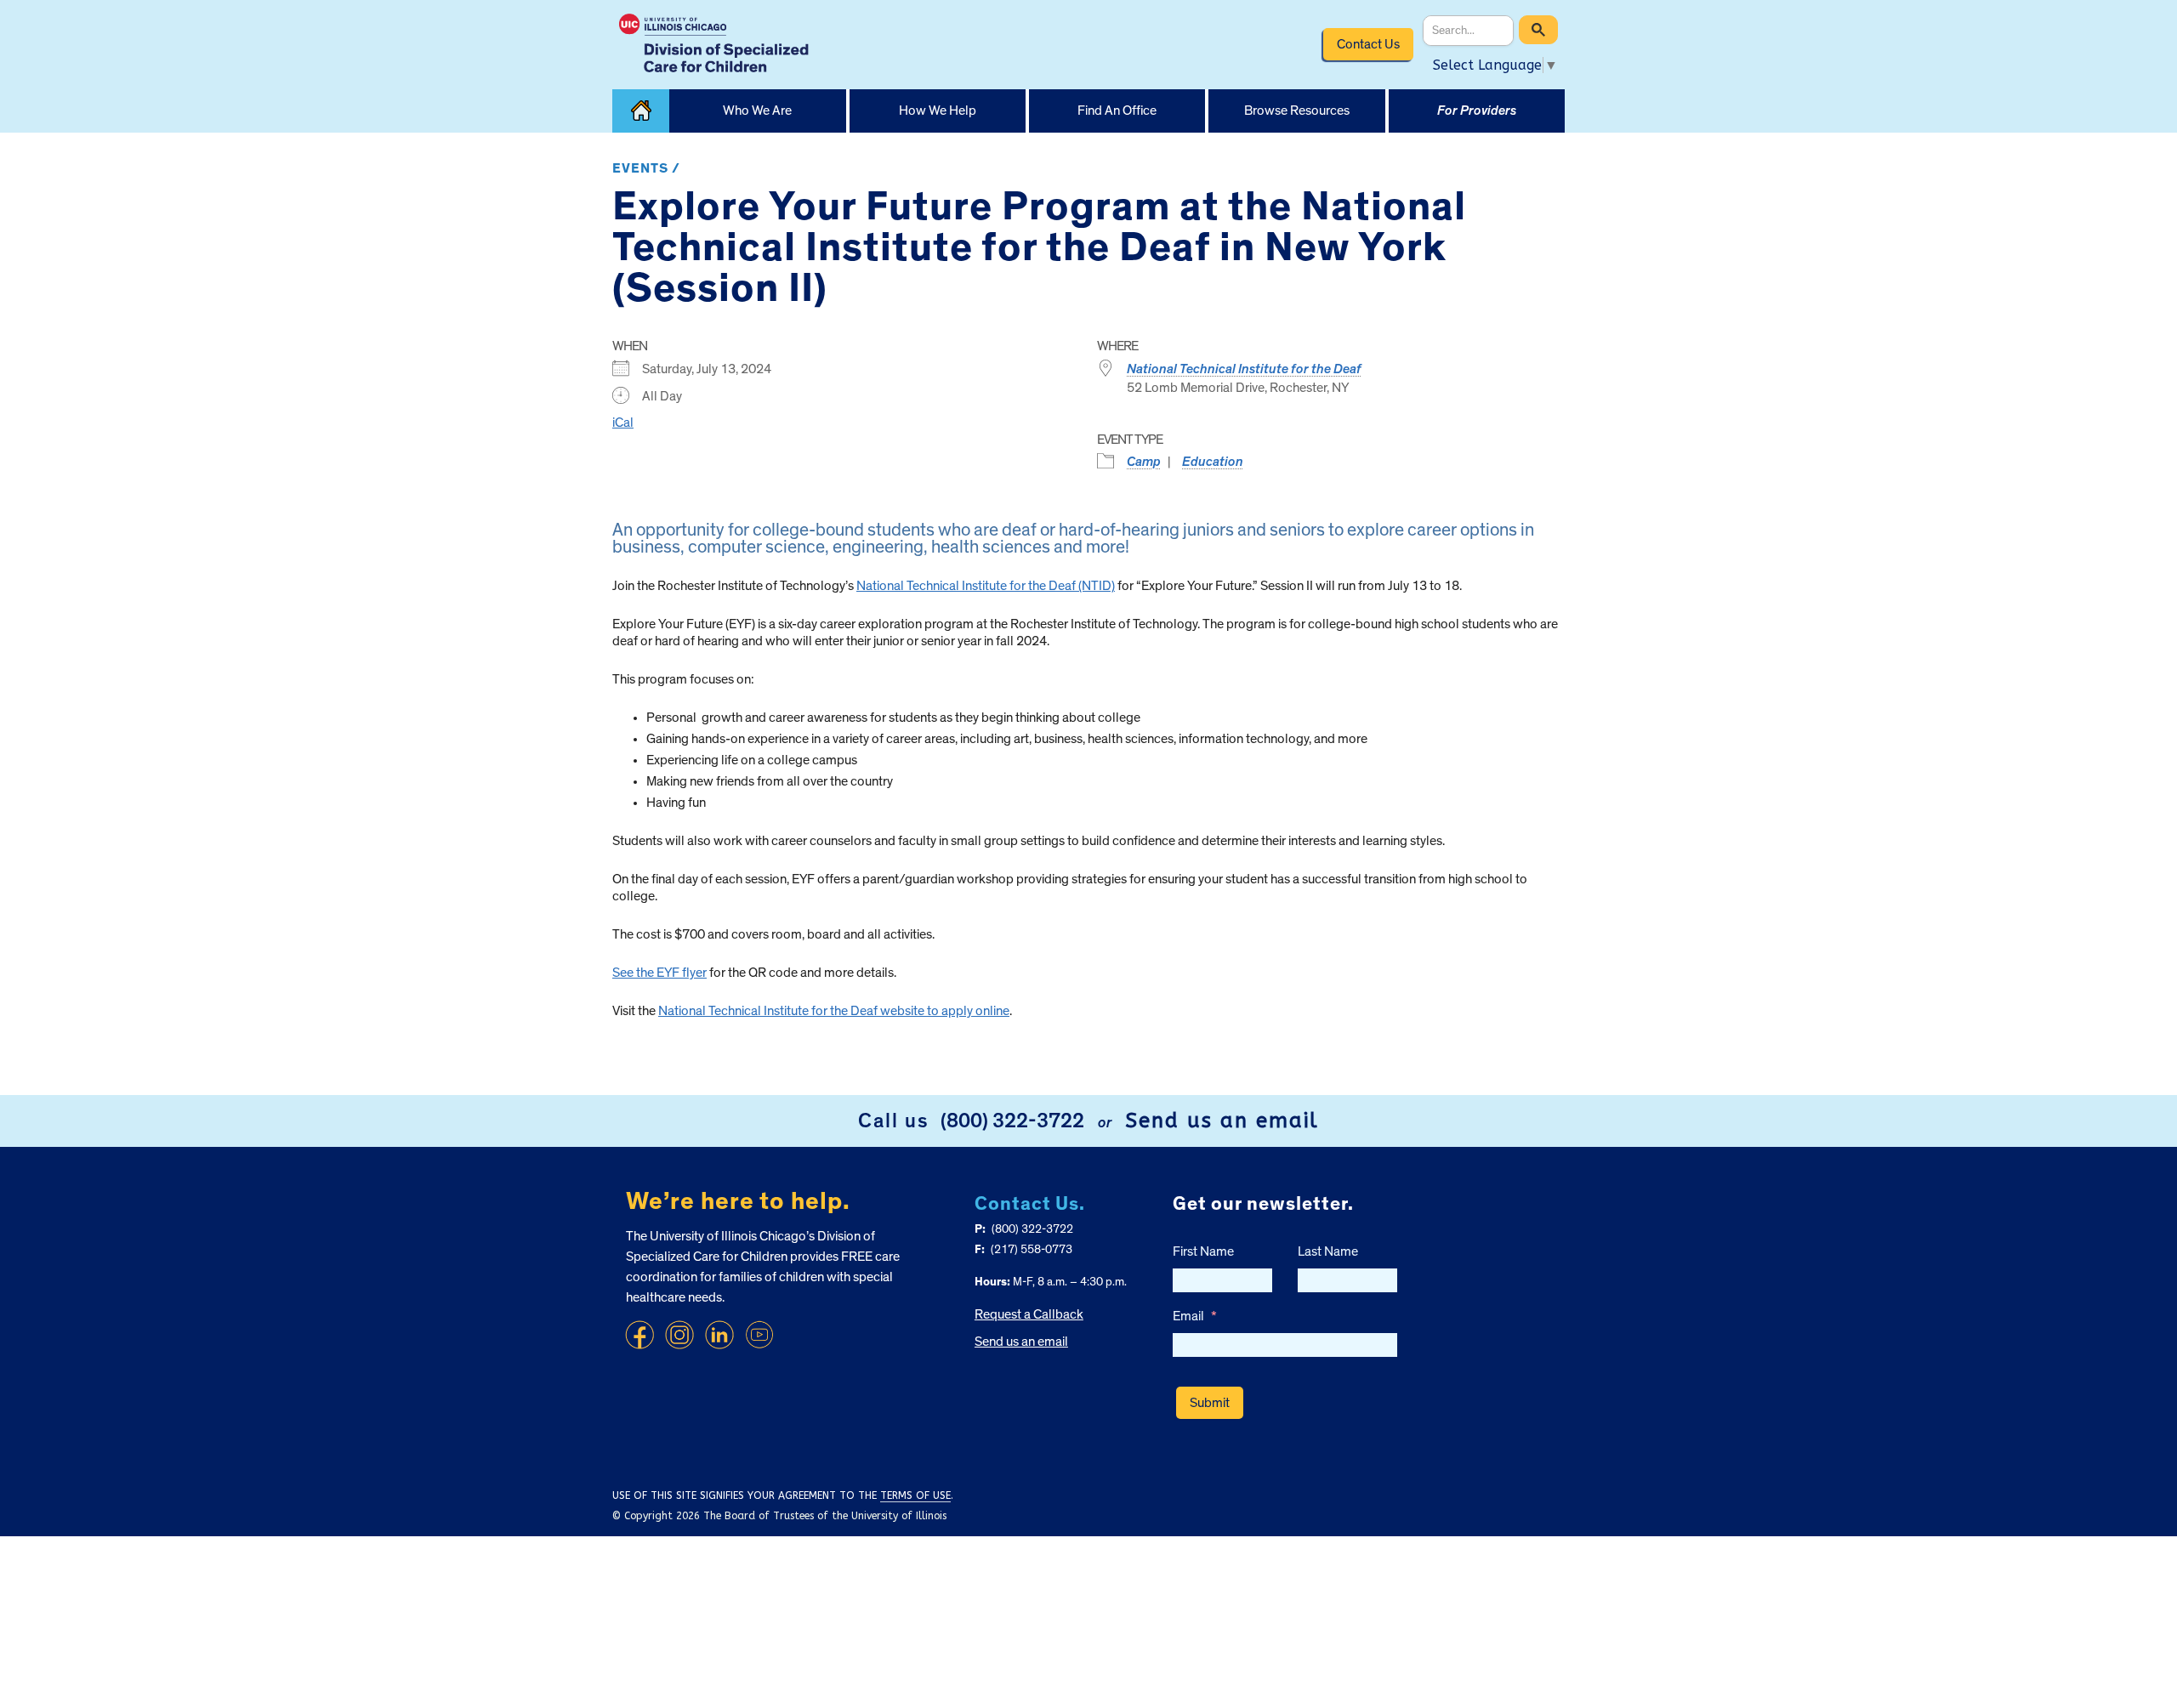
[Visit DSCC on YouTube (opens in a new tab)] (759, 1335)
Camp (1144, 462)
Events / (646, 168)
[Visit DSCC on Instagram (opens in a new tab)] (679, 1335)
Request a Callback (1029, 1314)
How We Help (938, 111)
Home (641, 111)
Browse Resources (1297, 111)
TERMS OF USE (915, 1495)
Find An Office (1117, 111)
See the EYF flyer (659, 973)
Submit (1210, 1403)
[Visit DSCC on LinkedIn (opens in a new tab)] (719, 1335)
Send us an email (1222, 1121)
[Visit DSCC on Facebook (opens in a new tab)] (639, 1335)
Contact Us (1368, 44)
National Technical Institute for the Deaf (1244, 369)
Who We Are (757, 111)
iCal (623, 423)
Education (1213, 462)
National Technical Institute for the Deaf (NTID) (986, 586)
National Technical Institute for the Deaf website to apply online (834, 1011)
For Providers (1477, 111)
